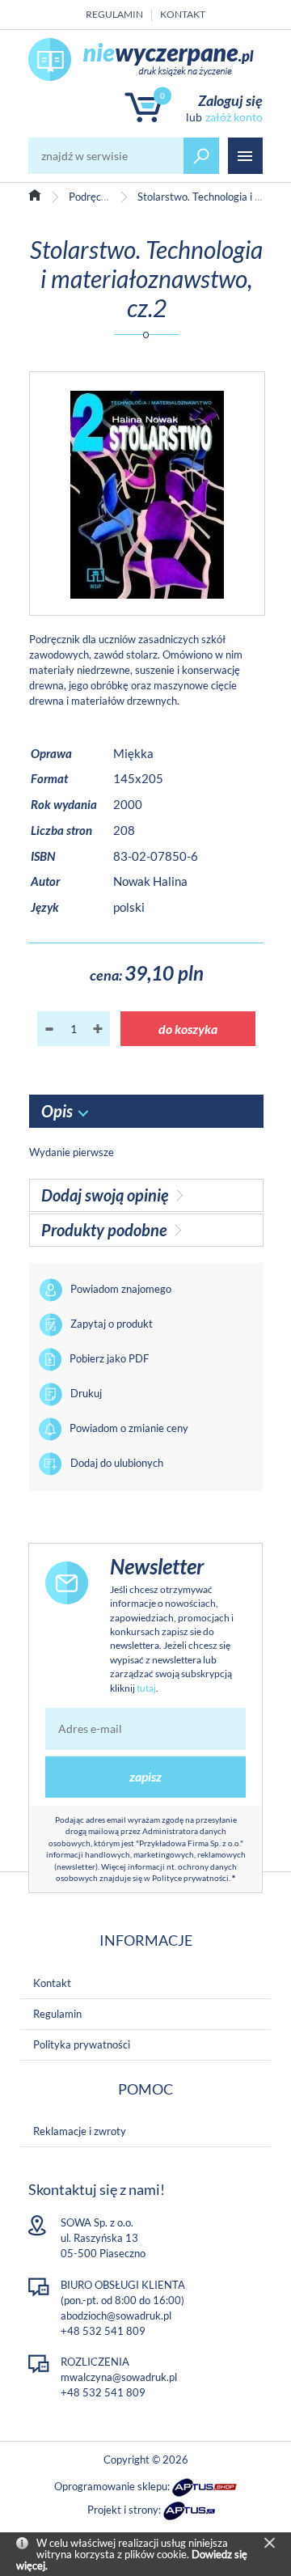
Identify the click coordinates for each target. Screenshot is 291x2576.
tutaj (146, 1688)
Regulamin (114, 14)
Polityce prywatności (190, 1878)
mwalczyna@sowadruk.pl (119, 2377)
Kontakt (183, 14)
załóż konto (234, 117)
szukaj (201, 156)
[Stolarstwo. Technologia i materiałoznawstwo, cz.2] (147, 494)
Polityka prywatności (82, 2044)
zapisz (145, 1776)
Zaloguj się (230, 100)
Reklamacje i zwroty (80, 2131)
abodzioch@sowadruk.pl (116, 2315)
